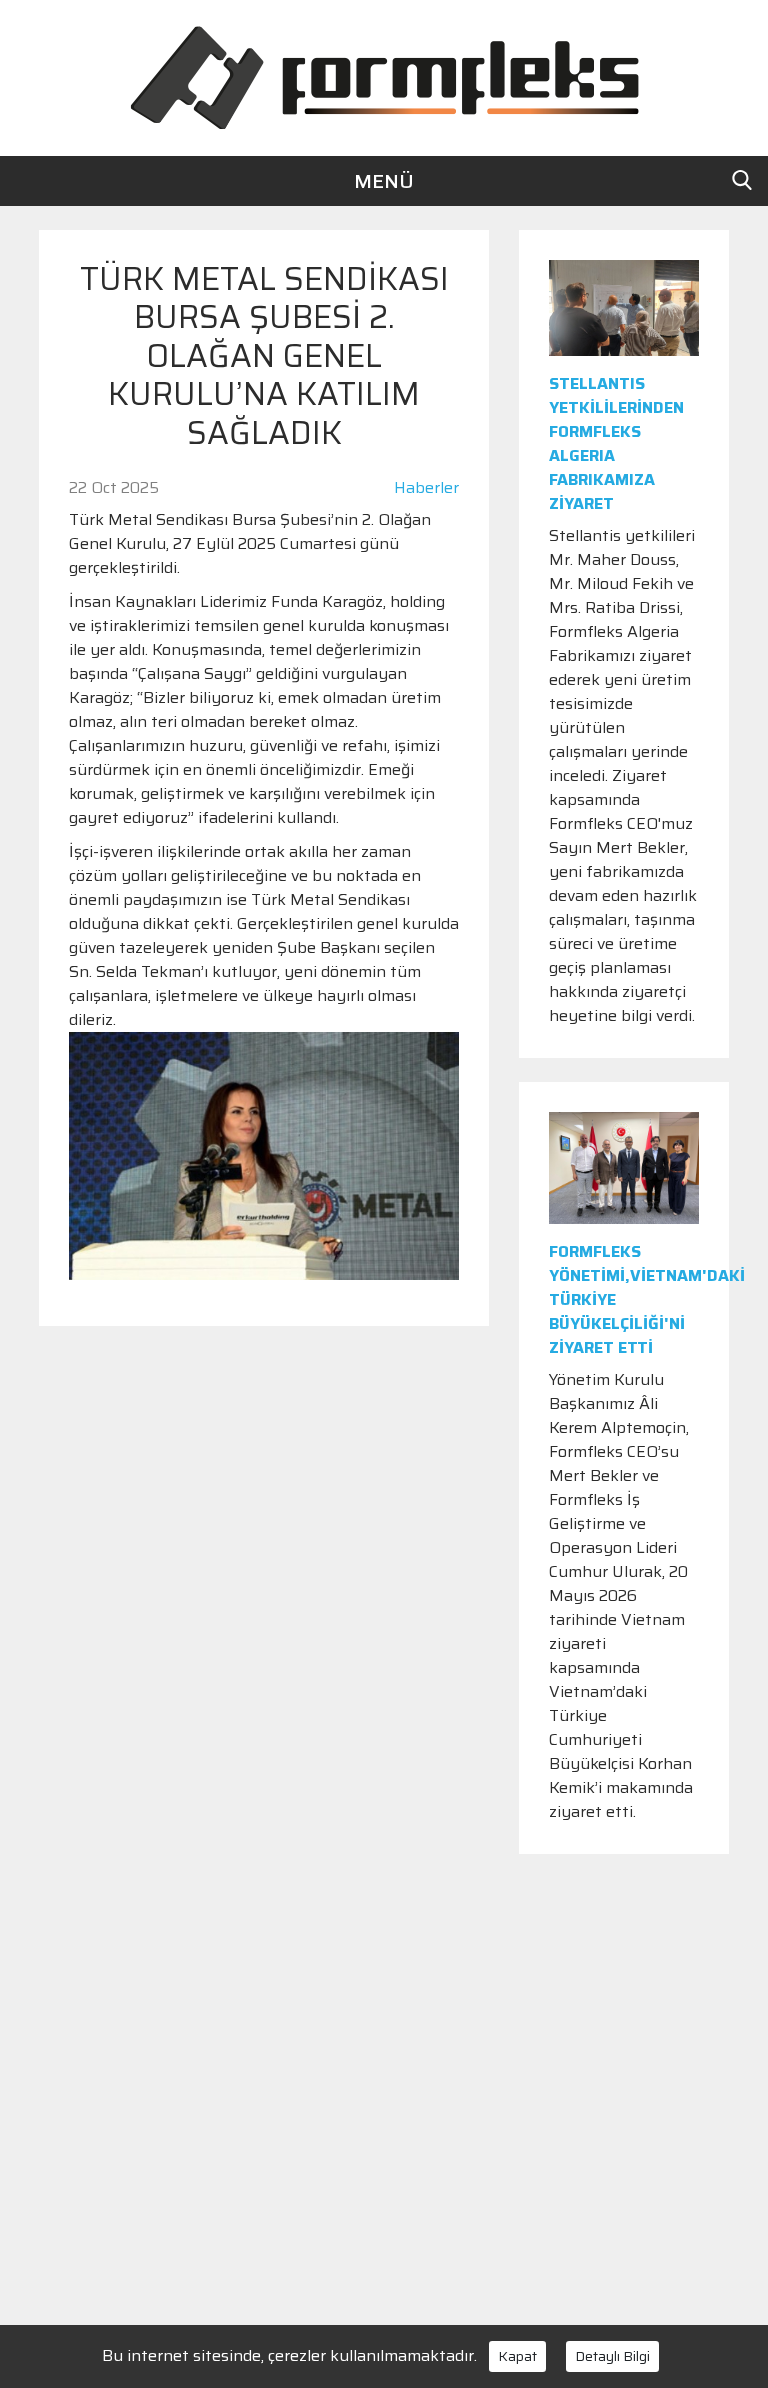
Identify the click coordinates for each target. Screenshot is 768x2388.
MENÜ (384, 181)
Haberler (426, 487)
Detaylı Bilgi (612, 2356)
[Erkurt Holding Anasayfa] (384, 76)
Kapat (517, 2356)
